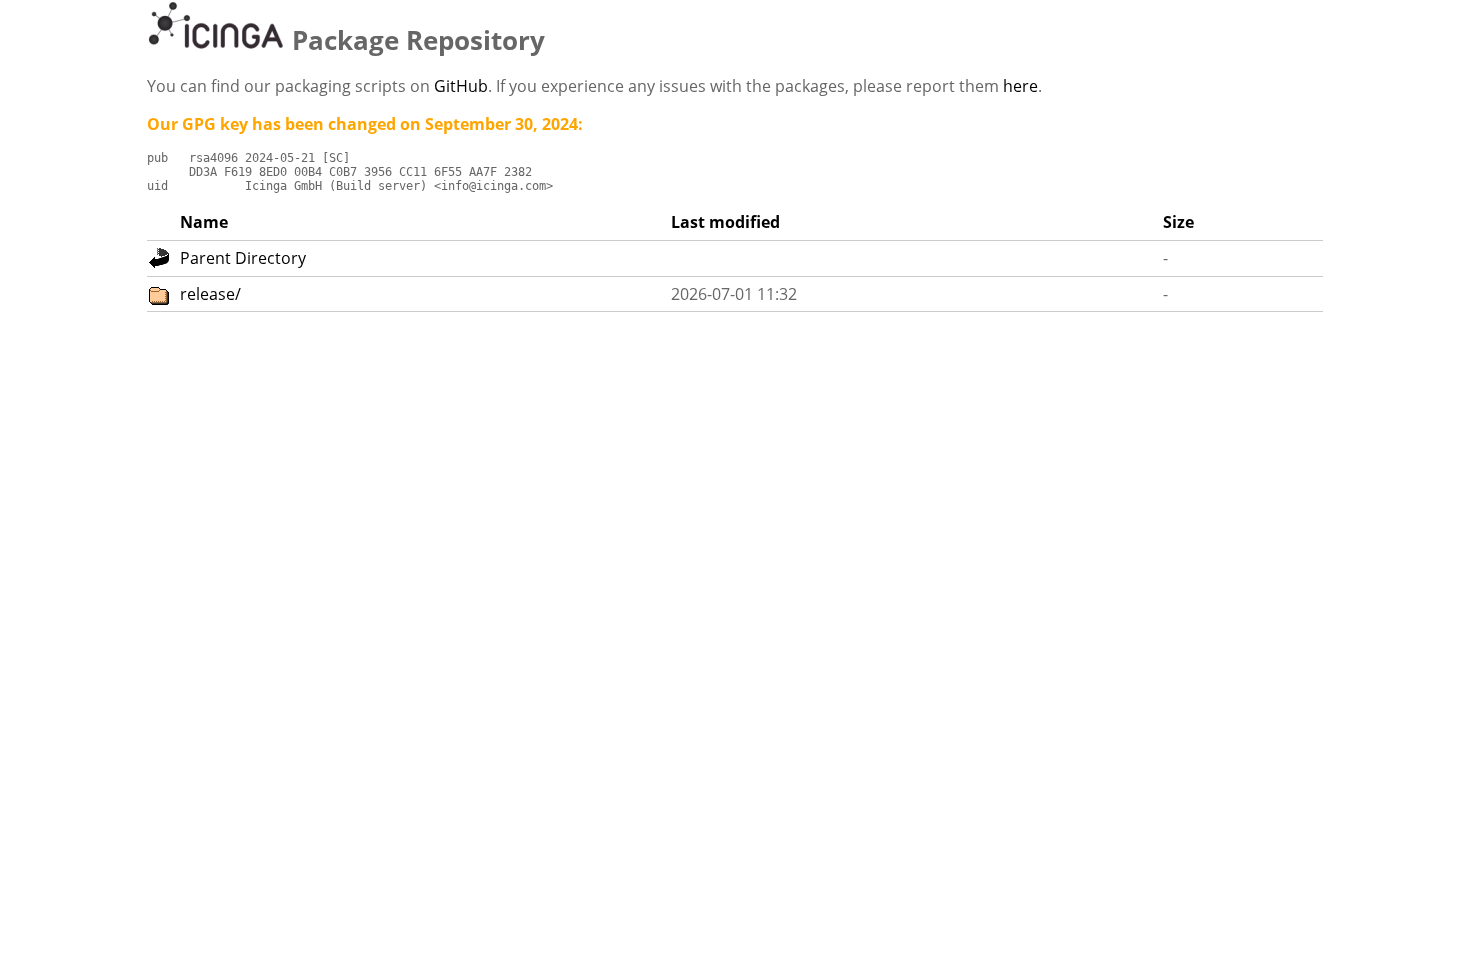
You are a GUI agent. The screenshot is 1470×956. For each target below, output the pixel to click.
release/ (210, 294)
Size (1178, 222)
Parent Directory (243, 258)
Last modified (725, 222)
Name (204, 222)
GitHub (461, 86)
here (1020, 86)
